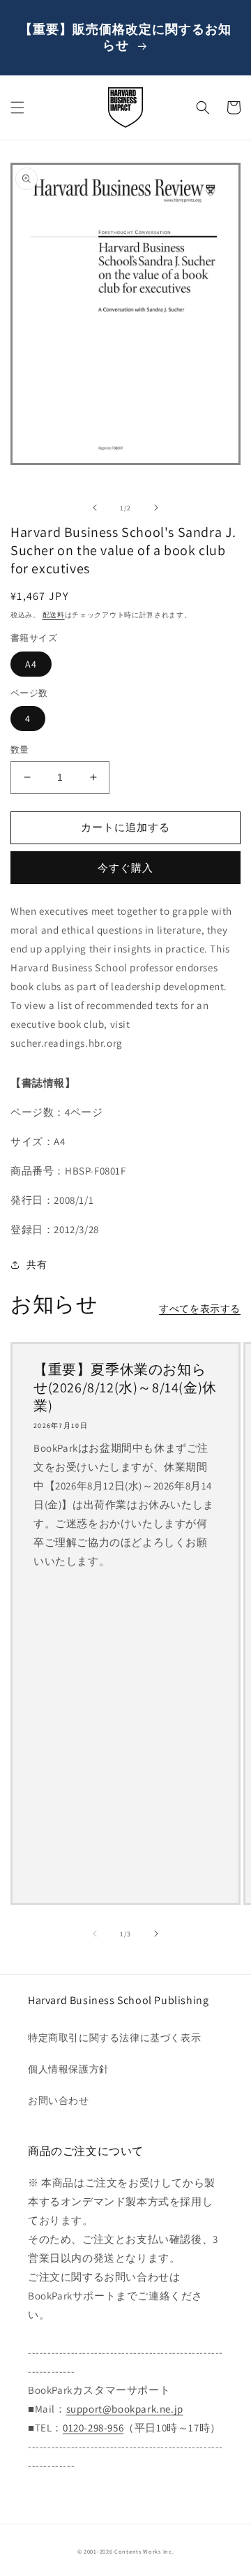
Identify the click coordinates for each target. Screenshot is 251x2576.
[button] (17, 108)
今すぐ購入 (125, 868)
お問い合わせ (59, 2100)
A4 (31, 664)
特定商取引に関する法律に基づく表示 (114, 2038)
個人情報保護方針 (69, 2069)
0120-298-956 (93, 2428)
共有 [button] (37, 1265)
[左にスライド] (95, 508)
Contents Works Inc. (144, 2551)
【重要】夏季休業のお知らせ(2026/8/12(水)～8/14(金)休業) (125, 1388)
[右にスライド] (156, 508)
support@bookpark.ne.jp (125, 2409)
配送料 (54, 615)
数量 (20, 750)
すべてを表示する (200, 1309)
